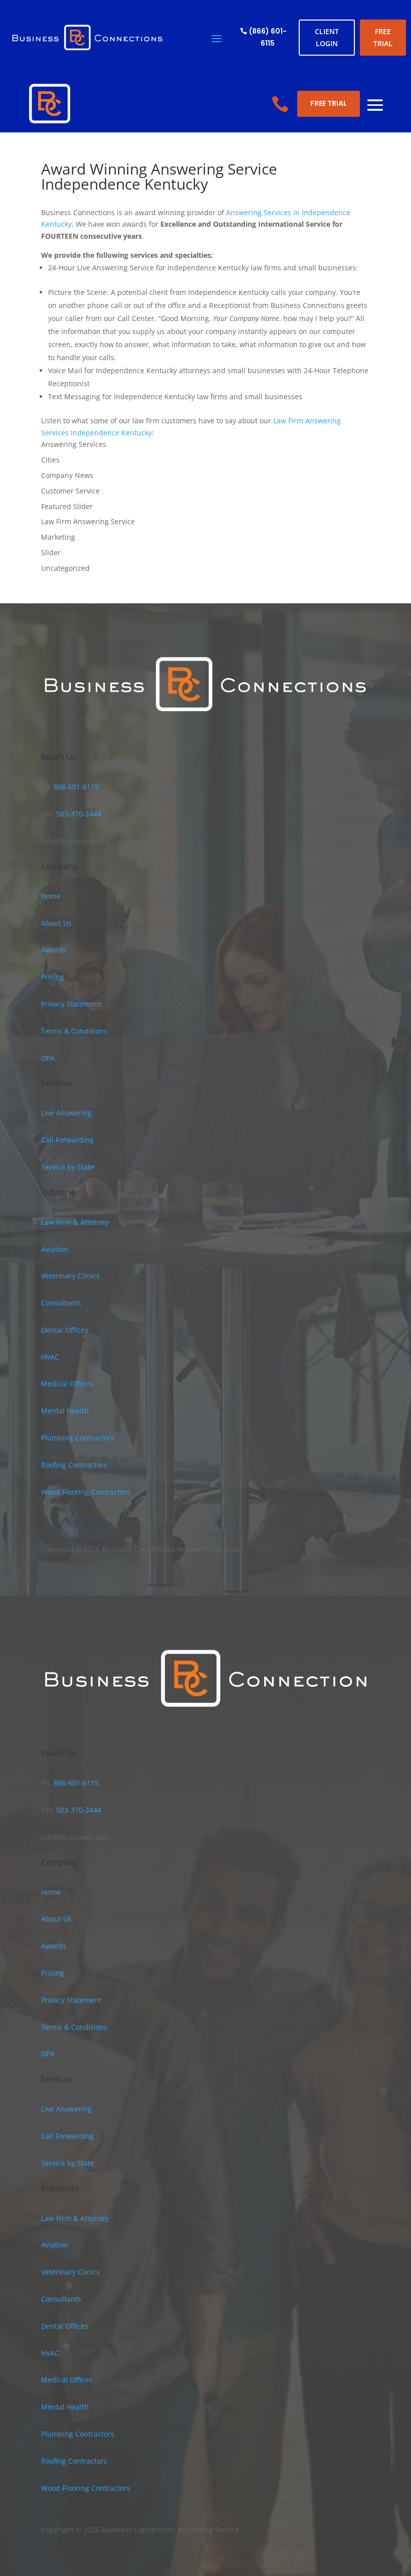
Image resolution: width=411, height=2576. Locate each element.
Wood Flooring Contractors (86, 1492)
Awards (54, 950)
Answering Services (74, 444)
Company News (67, 475)
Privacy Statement (71, 1004)
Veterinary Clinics (70, 1276)
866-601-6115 (75, 787)
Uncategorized (65, 568)
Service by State (68, 1167)
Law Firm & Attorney (75, 1222)
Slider (51, 552)
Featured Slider (67, 506)
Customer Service (70, 491)
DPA (48, 1058)
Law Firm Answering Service (88, 521)
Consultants (61, 1303)
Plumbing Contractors (78, 1438)
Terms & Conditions (74, 1031)
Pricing (53, 977)
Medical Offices (67, 1384)
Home (51, 896)
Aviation (55, 1249)
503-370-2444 (78, 814)
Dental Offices (65, 1330)
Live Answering (66, 1113)
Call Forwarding (67, 1140)
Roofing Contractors (74, 1465)
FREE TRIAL (383, 37)
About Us (56, 923)
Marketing (58, 537)
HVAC (50, 1357)
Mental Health (65, 1411)
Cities (50, 460)
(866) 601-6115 (268, 37)
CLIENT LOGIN (327, 37)
